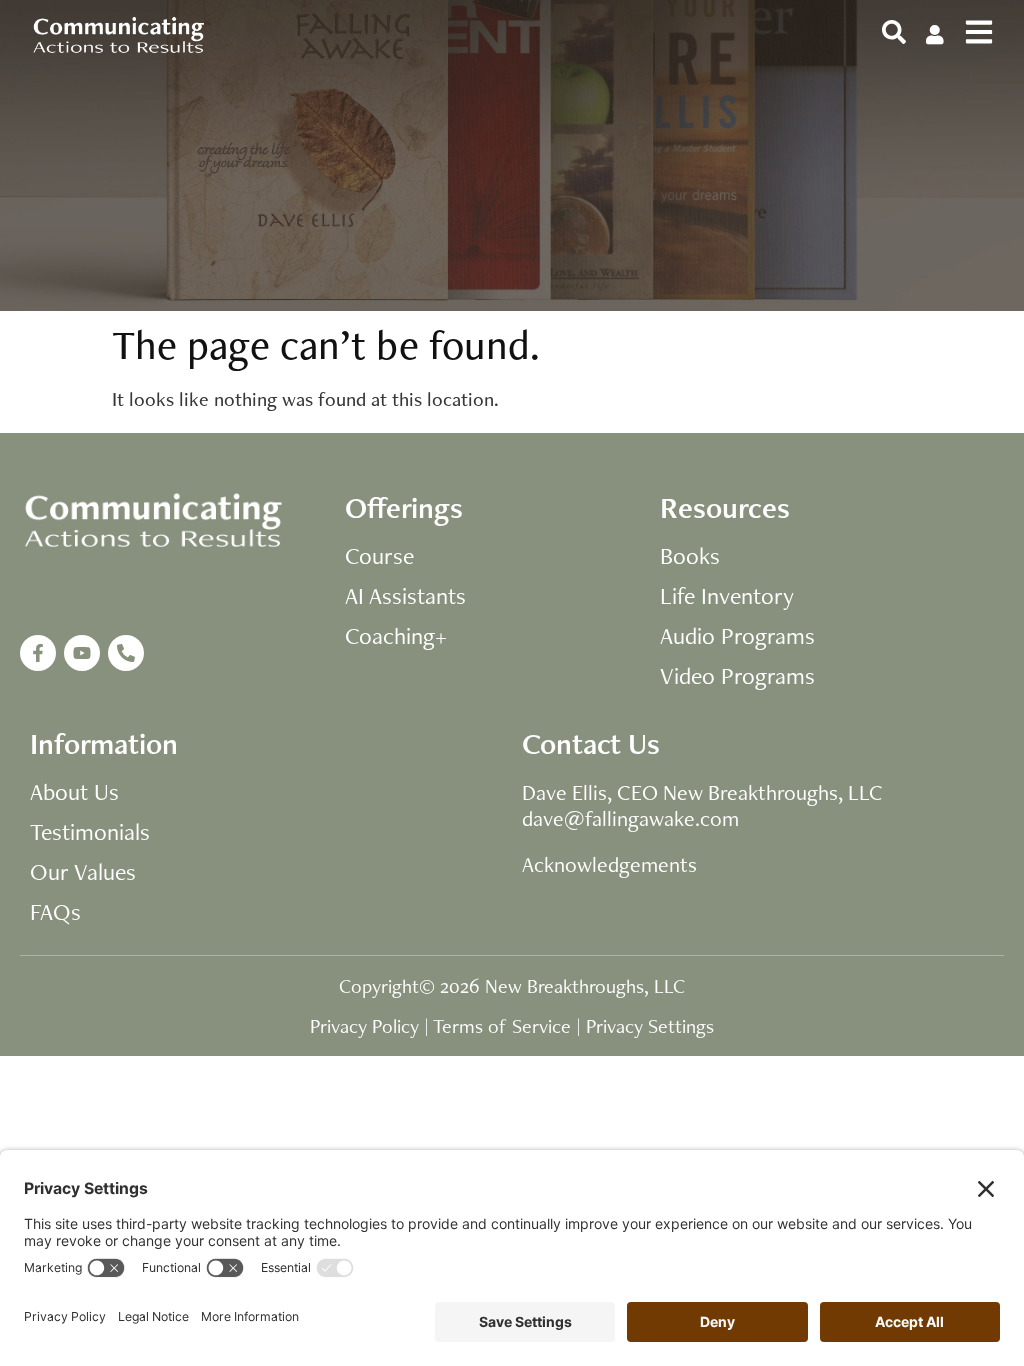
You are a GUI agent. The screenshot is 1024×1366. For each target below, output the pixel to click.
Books (690, 556)
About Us (74, 792)
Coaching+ (396, 636)
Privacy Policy (364, 1026)
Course (379, 556)
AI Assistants (405, 596)
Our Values (83, 872)
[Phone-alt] (126, 653)
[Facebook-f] (38, 653)
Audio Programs (737, 636)
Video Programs (737, 676)
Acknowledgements (609, 864)
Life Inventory (727, 596)
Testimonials (90, 832)
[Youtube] (82, 653)
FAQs (55, 912)
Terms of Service (502, 1026)
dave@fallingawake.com (630, 818)
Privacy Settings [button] (650, 1026)
